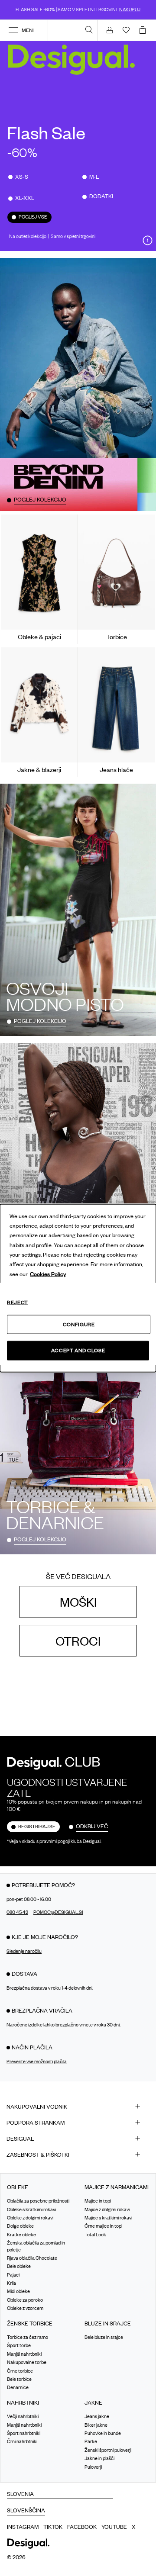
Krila (11, 2283)
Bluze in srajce (108, 2324)
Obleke (18, 2187)
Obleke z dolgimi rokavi (30, 2218)
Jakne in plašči (99, 2458)
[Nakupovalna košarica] (144, 30)
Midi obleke (18, 2291)
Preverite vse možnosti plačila (37, 2061)
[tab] (78, 2107)
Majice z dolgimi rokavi (107, 2209)
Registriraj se (37, 1827)
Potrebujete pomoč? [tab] (43, 1885)
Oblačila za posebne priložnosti (38, 2201)
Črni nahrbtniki (22, 2441)
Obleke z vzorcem (25, 2308)
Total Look (95, 2235)
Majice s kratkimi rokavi (108, 2218)
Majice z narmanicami (117, 2187)
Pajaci (13, 2275)
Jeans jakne (97, 2416)
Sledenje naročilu (24, 1951)
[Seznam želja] (126, 30)
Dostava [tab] (24, 1974)
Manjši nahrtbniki (24, 2354)
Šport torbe (19, 2345)
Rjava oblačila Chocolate (32, 2258)
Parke (91, 2441)
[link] (89, 29)
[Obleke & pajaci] (39, 572)
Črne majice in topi (103, 2226)
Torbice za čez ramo (28, 2337)
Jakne (93, 2403)
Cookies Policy (48, 1274)
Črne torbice (20, 2371)
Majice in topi (98, 2201)
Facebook (82, 2527)
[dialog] (78, 1288)
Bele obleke (19, 2266)
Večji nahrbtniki (23, 2416)
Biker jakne (96, 2425)
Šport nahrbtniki (24, 2433)
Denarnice (18, 2387)
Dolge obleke (20, 2226)
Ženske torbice (30, 2324)
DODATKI (101, 196)
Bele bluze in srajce (104, 2337)
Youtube (114, 2527)
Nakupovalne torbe (27, 2362)
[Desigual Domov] (73, 59)
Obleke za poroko (25, 2300)
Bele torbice (19, 2379)
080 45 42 (17, 1912)
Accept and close (78, 1350)
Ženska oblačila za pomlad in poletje (36, 2246)
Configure (79, 1324)
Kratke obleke (21, 2235)
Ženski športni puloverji (108, 2450)
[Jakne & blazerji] (39, 705)
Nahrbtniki (23, 2403)
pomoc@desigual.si (58, 1912)
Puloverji (93, 2467)
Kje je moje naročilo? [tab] (45, 1937)
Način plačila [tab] (32, 2047)
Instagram (23, 2527)
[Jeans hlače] (116, 705)
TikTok (53, 2527)
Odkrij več (92, 1826)
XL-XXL (25, 198)
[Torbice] (116, 572)
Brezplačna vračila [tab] (42, 2010)
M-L (94, 177)
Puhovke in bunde (103, 2433)
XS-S (22, 177)
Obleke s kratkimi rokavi (31, 2209)
